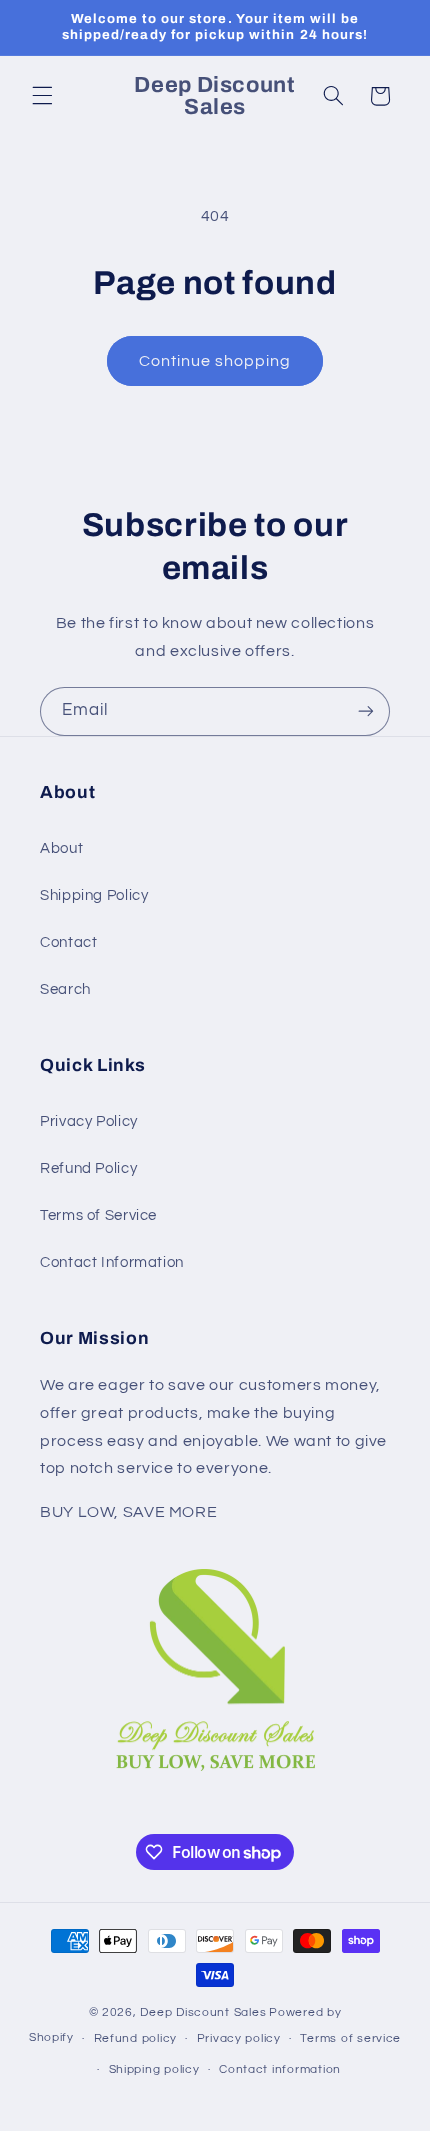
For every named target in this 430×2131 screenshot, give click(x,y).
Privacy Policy (89, 1121)
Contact (68, 942)
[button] (42, 96)
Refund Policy (88, 1168)
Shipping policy (154, 2069)
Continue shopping (215, 361)
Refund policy (136, 2038)
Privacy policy (239, 2038)
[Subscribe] (366, 711)
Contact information (280, 2069)
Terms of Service (98, 1215)
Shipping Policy (94, 895)
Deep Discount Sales (203, 2012)
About (61, 848)
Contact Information (112, 1262)
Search (65, 989)
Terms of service (350, 2038)
